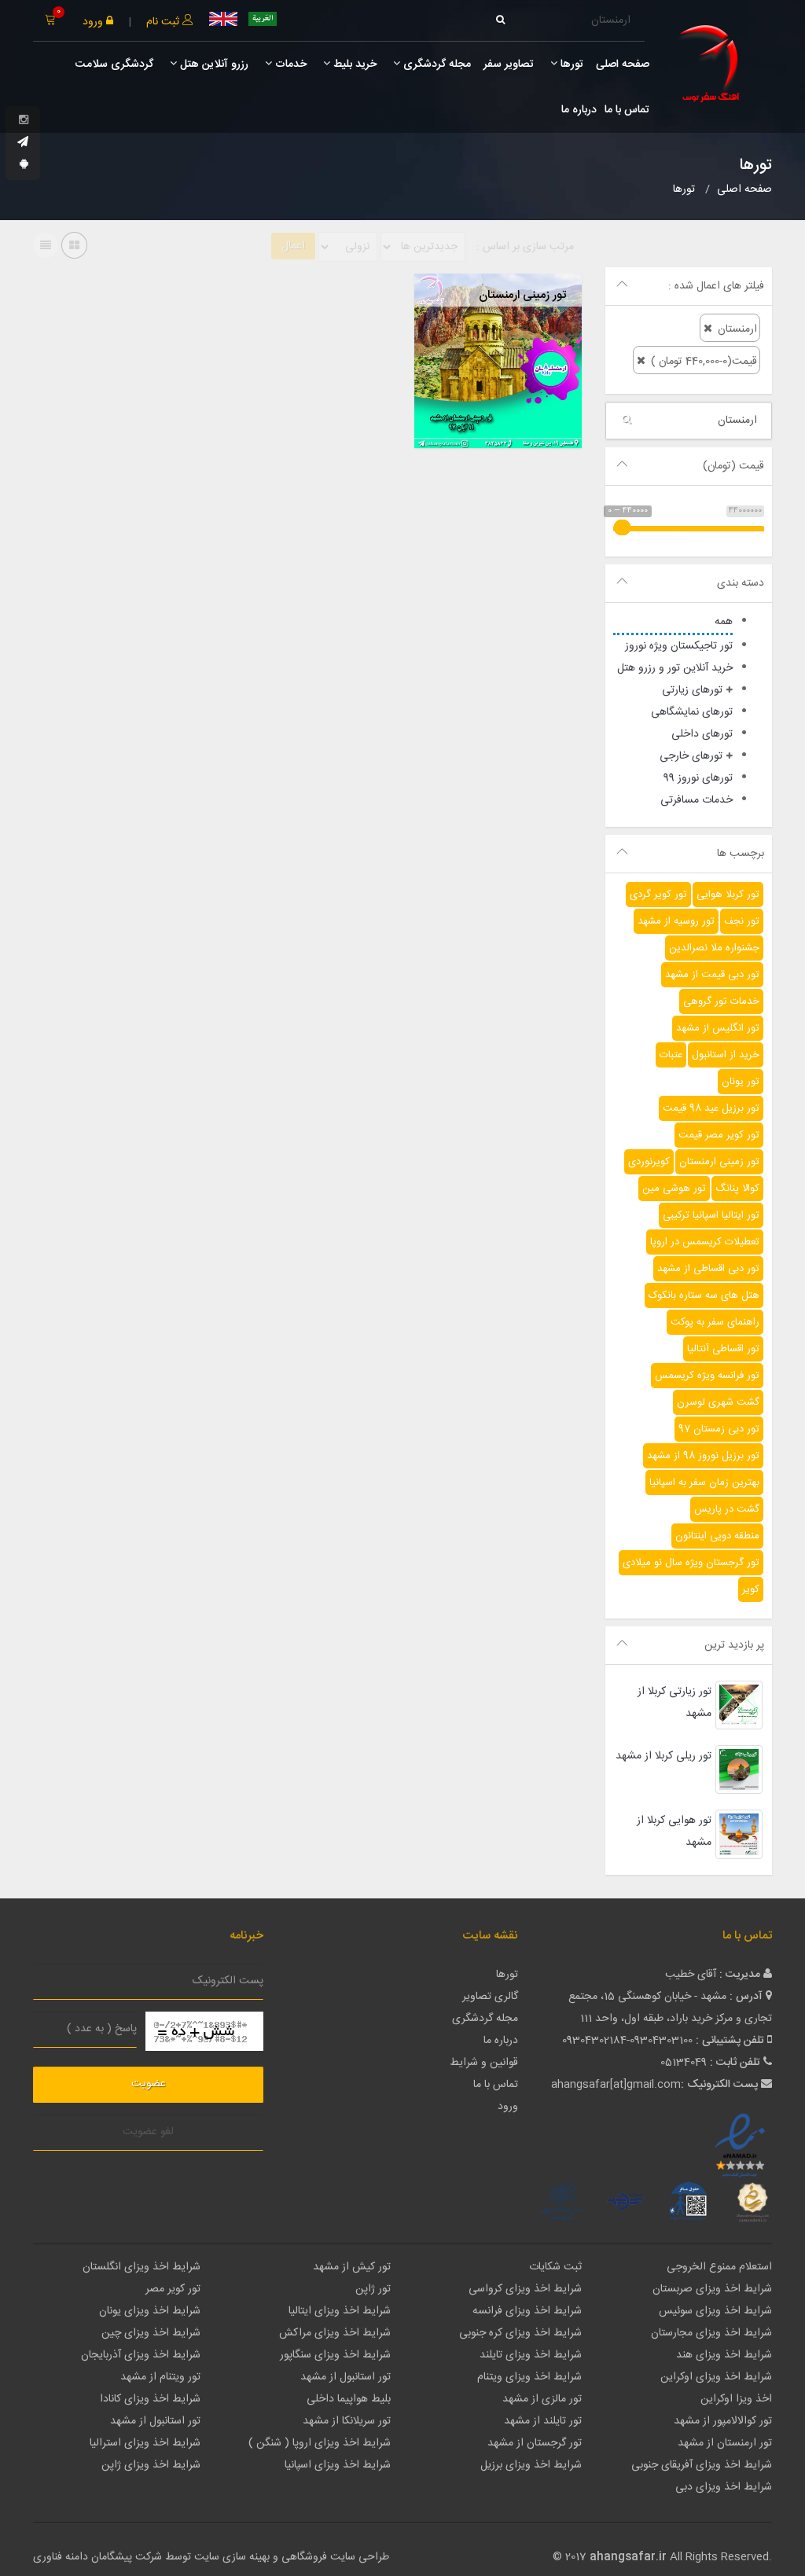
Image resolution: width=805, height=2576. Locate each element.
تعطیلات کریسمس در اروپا (705, 1242)
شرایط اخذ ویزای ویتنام (529, 2377)
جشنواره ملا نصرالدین (714, 948)
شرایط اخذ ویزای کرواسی (525, 2289)
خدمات (289, 64)
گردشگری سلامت (113, 64)
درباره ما (579, 110)
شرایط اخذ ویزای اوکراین (716, 2377)
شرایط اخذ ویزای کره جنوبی (520, 2333)
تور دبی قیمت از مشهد (712, 975)
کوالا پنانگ (737, 1189)
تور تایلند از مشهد (543, 2421)
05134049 (684, 2063)
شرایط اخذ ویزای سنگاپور (335, 2355)
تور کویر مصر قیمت (719, 1135)
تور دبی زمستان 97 (719, 1429)
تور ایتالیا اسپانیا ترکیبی (711, 1215)
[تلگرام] (23, 143)
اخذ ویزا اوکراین (736, 2399)
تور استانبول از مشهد (346, 2377)
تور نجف (742, 921)
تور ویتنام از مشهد (160, 2377)
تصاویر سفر (509, 64)
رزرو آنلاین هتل (213, 64)
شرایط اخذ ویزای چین (151, 2333)
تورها (570, 64)
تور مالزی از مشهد (542, 2399)
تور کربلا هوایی (728, 895)
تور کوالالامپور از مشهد (723, 2421)
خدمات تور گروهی (721, 1001)
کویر (751, 1589)
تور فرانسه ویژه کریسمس (707, 1376)
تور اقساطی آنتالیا (723, 1349)
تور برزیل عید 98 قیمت (711, 1108)
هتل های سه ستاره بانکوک (704, 1295)
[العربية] (263, 19)
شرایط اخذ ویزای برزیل (531, 2465)
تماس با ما (627, 110)
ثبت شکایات (555, 2267)
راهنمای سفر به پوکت (715, 1322)
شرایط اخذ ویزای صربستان (712, 2289)
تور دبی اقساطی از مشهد (708, 1269)
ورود (94, 22)
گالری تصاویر (490, 1997)
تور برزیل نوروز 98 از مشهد (703, 1456)
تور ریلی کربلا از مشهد (663, 1756)
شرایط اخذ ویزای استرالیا (145, 2443)
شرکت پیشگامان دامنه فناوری (97, 2557)
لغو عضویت (148, 2132)
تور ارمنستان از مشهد (725, 2443)
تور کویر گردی (658, 895)
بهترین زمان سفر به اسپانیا (704, 1483)
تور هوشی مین (674, 1189)
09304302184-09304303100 (627, 2041)
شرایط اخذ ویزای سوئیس (715, 2311)
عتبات (671, 1055)
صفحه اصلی (623, 64)
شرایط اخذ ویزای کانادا (150, 2399)
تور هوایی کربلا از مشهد (674, 1832)
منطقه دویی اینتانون (717, 1536)
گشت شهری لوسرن (718, 1402)
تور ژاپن (373, 2289)
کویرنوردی (649, 1162)
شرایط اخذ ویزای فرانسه (527, 2311)
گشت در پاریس (727, 1509)
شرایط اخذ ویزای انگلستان (142, 2267)
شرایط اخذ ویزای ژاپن (151, 2465)
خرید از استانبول (726, 1055)
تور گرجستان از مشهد (535, 2443)
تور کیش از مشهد (352, 2267)
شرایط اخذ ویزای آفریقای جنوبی (702, 2465)
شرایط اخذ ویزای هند (724, 2355)
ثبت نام (164, 22)
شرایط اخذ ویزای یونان (150, 2311)
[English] (223, 19)
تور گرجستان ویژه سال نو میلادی (691, 1563)
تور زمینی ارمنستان (719, 1162)
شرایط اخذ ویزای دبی (724, 2487)
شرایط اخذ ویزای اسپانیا (338, 2465)
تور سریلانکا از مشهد (347, 2421)
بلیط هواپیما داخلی (349, 2399)
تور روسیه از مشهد (676, 921)
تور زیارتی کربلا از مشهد (675, 1703)
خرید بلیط (353, 64)
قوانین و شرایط (484, 2063)
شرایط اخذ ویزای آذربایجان (141, 2355)
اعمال (293, 246)
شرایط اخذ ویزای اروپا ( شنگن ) (320, 2443)
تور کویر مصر (173, 2289)
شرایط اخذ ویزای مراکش (335, 2333)
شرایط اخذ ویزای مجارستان (711, 2333)
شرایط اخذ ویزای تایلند (531, 2355)
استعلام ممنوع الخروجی (719, 2267)
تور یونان (741, 1082)
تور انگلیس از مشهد (718, 1028)
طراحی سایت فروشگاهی (334, 2557)
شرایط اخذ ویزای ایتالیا (340, 2311)
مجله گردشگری (436, 64)
